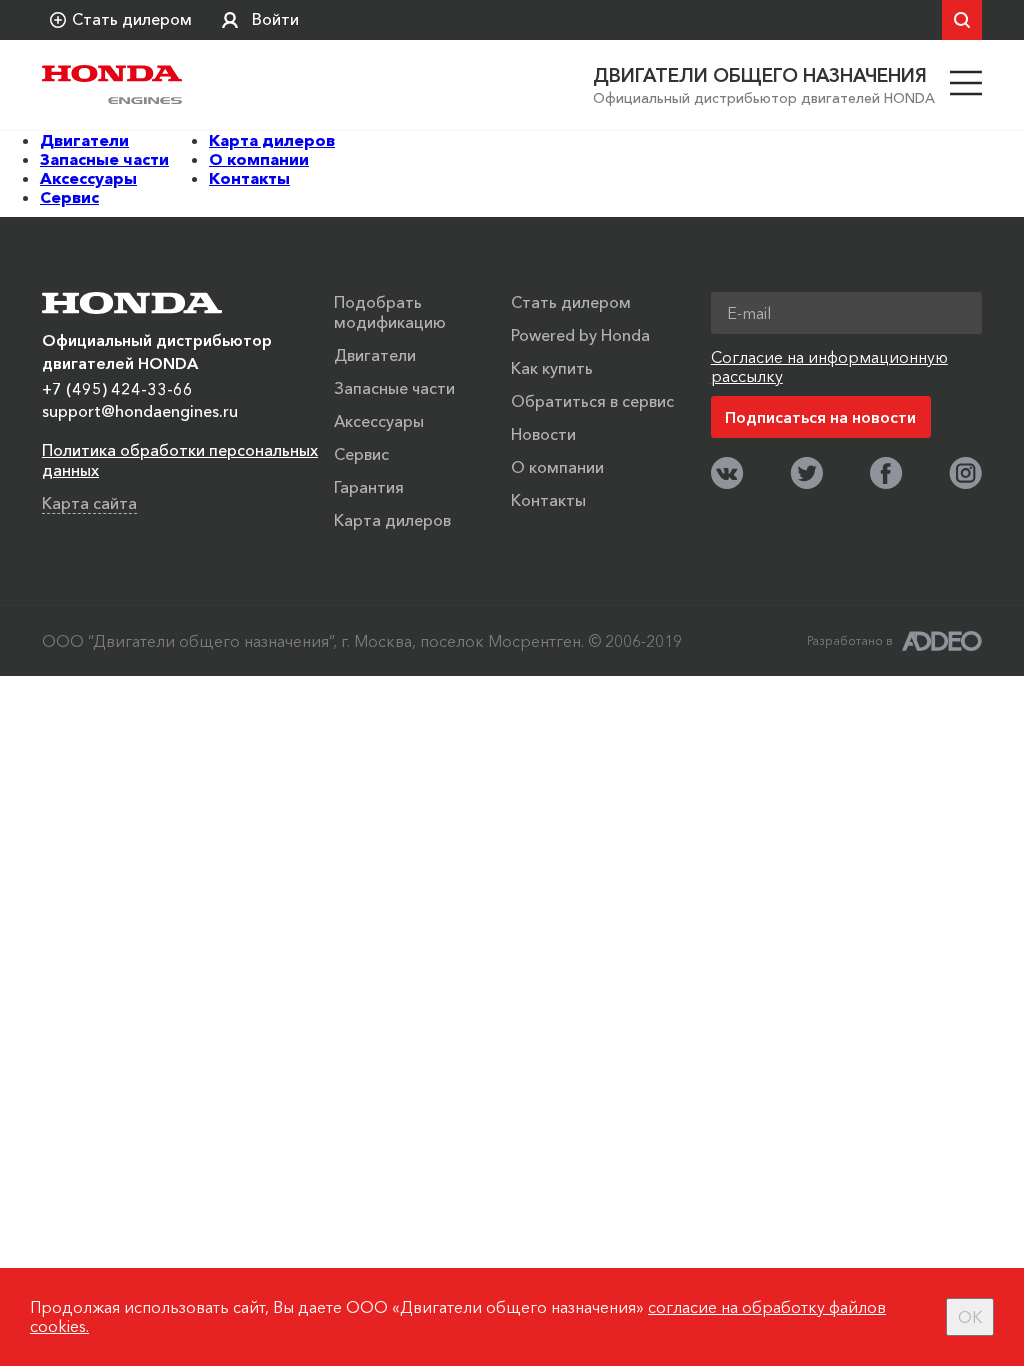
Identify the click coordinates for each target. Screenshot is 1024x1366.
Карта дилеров (272, 140)
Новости (543, 434)
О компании (259, 159)
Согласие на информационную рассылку (829, 366)
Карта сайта (89, 503)
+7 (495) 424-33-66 (117, 389)
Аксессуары (88, 178)
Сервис (69, 197)
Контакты (249, 178)
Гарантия (369, 487)
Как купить (552, 368)
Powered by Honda (580, 335)
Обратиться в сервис (592, 401)
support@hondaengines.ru (140, 411)
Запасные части (104, 159)
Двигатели (84, 140)
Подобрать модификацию (390, 312)
